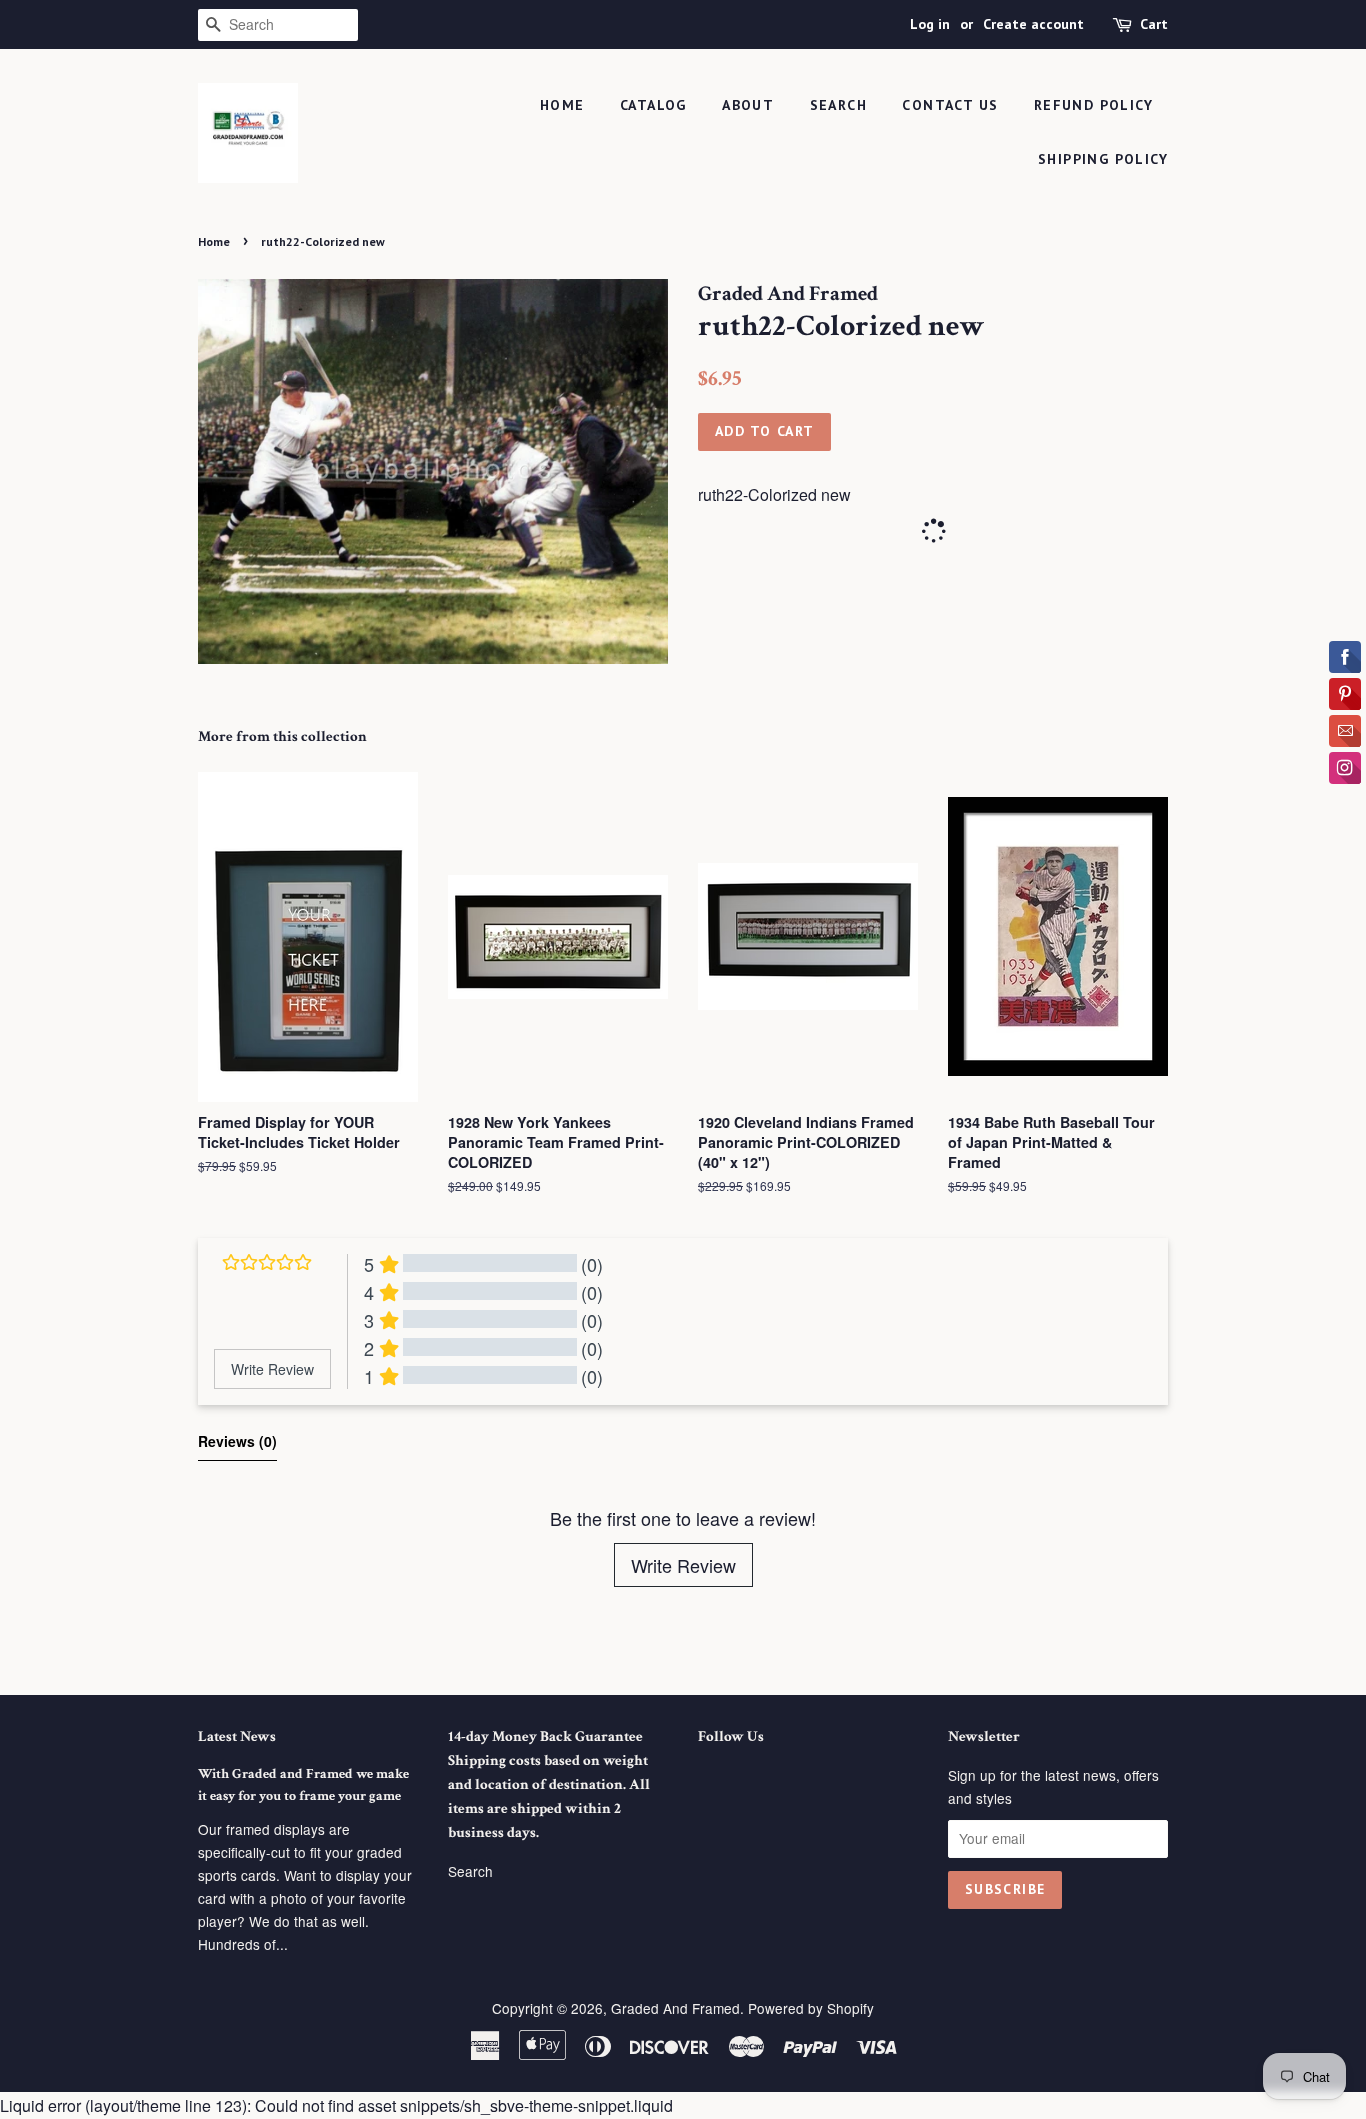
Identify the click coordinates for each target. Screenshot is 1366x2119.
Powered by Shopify (811, 2008)
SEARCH (838, 105)
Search (470, 1871)
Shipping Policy (1103, 159)
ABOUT (748, 105)
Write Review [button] (272, 1369)
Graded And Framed (675, 2008)
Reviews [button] (237, 1441)
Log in (930, 24)
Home (562, 105)
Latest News (237, 1736)
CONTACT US (950, 105)
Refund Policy (1093, 105)
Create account (1033, 24)
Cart (1154, 24)
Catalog (653, 105)
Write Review (683, 1565)
